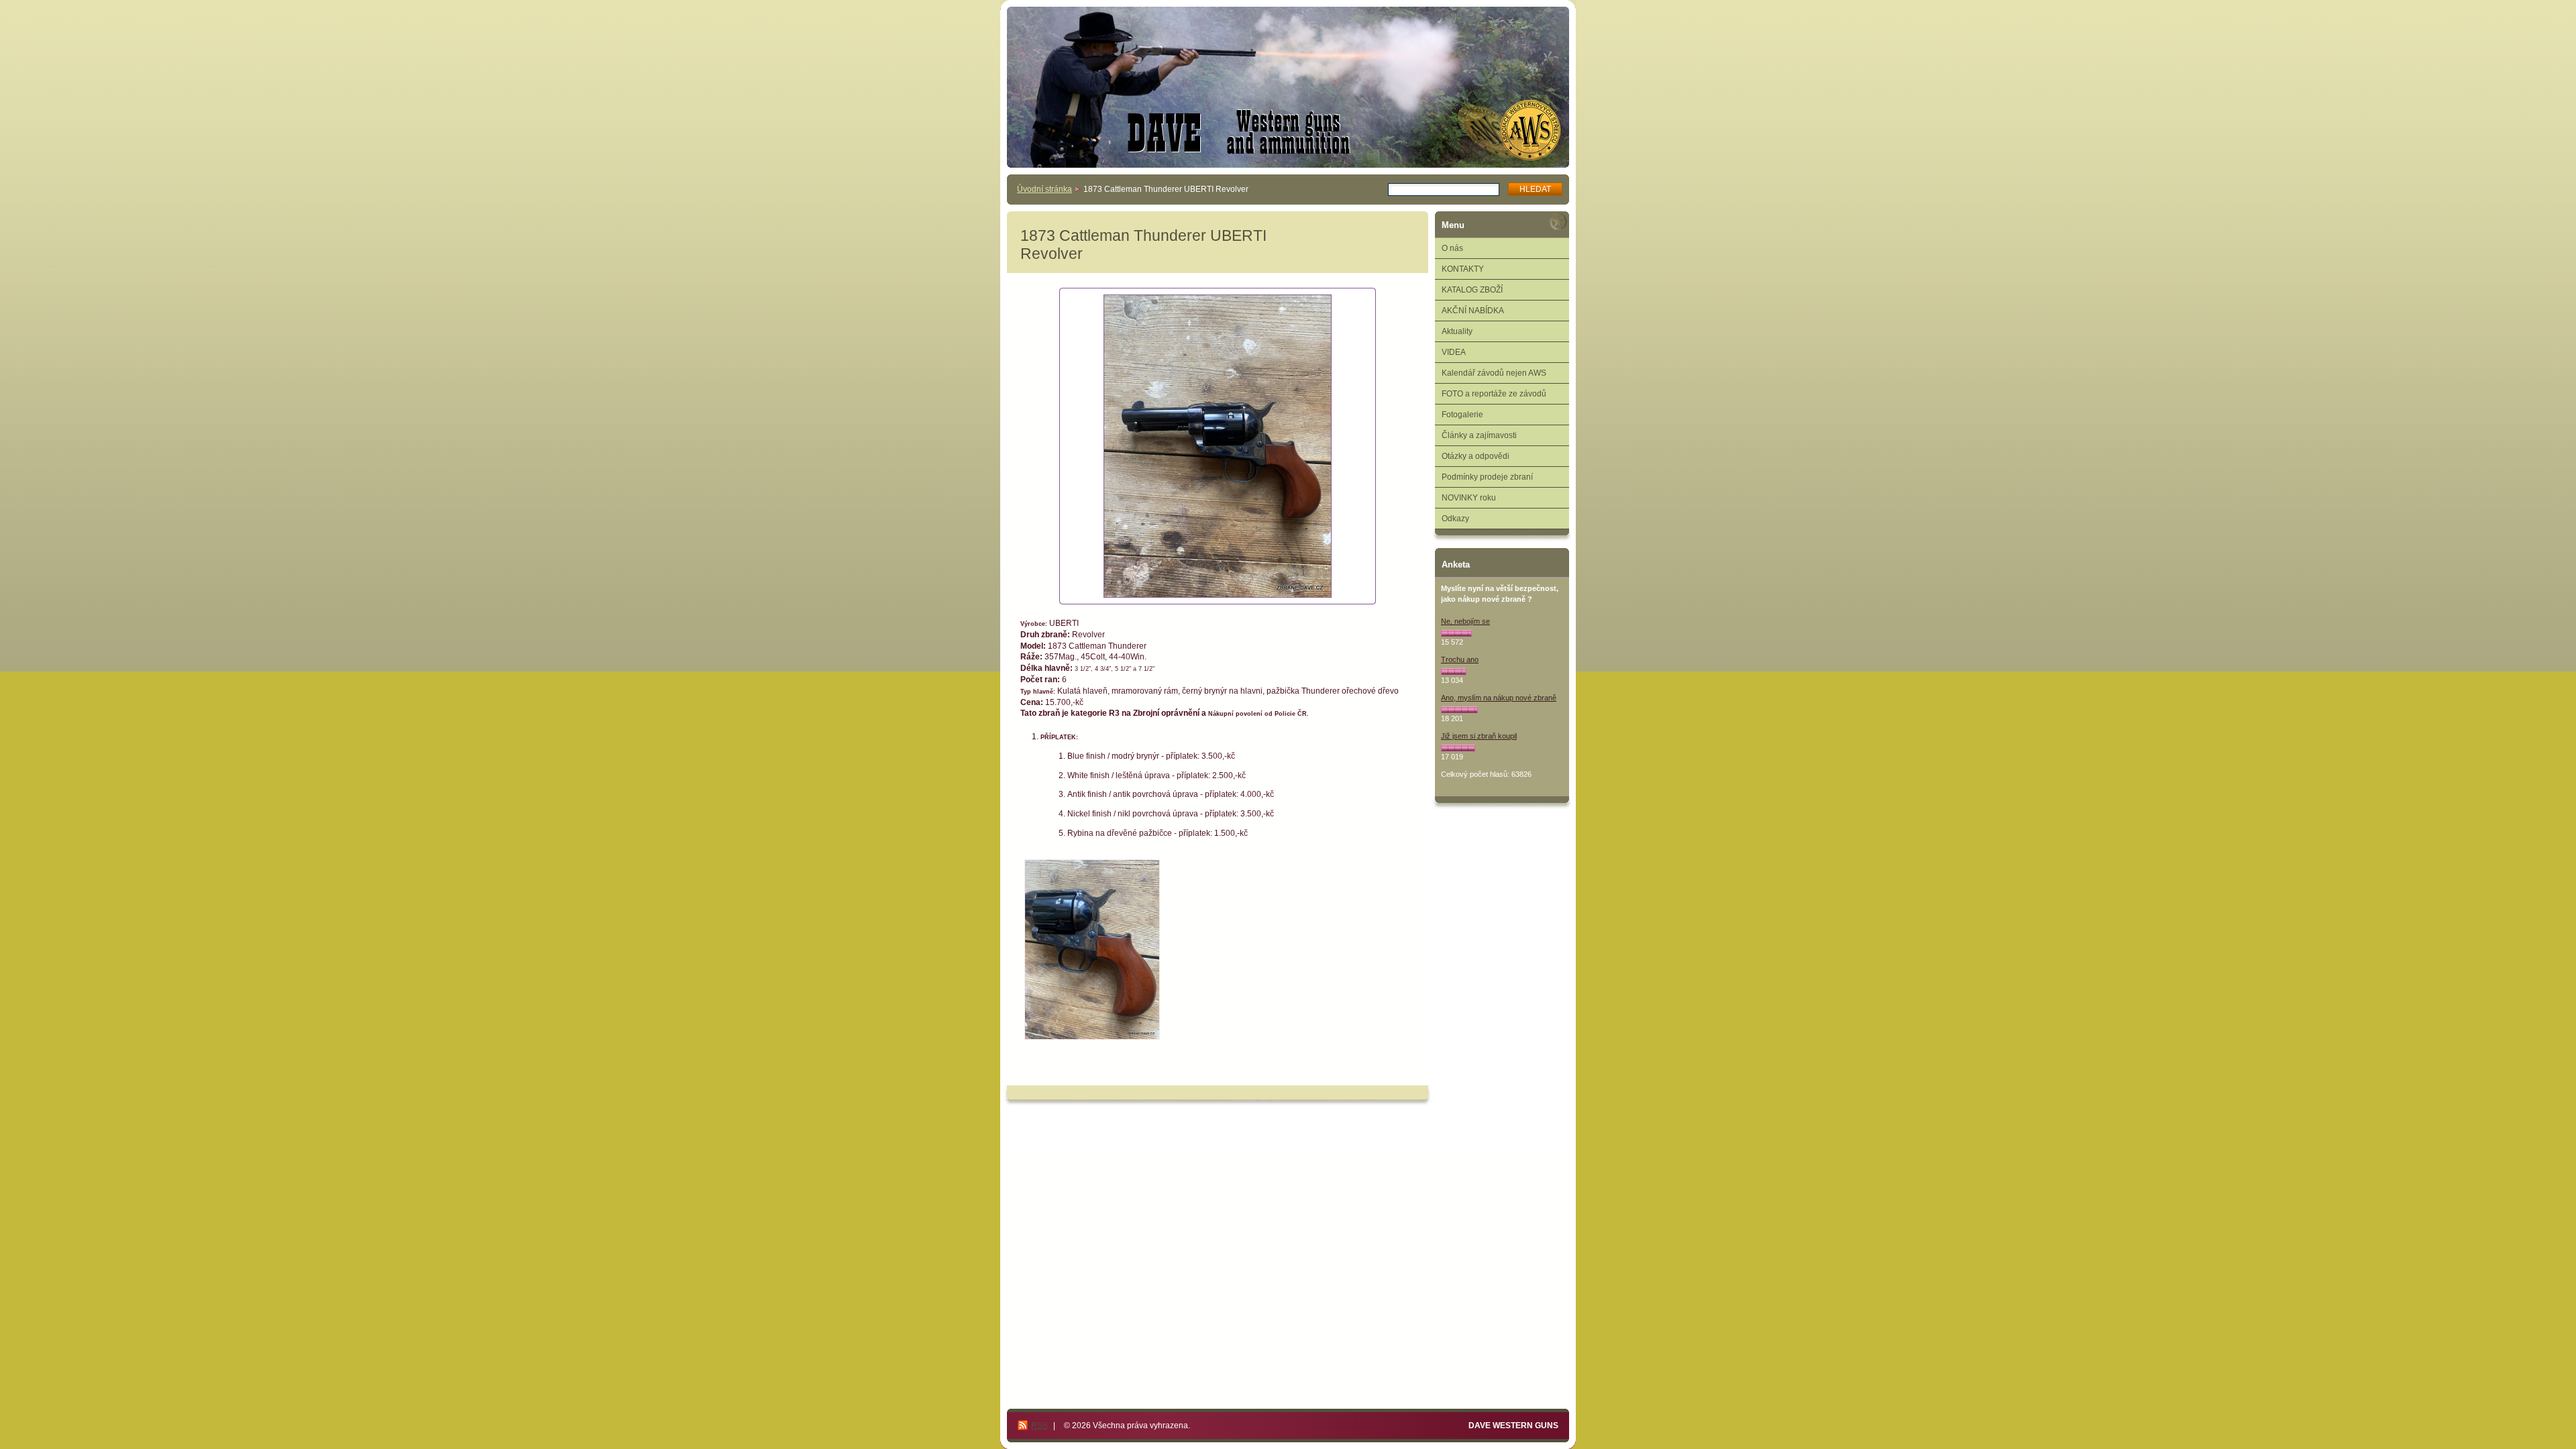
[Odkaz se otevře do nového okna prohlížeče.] (1218, 446)
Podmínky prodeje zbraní (1487, 477)
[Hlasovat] (1456, 633)
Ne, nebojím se (1465, 621)
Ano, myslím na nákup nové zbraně (1499, 698)
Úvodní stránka (1044, 189)
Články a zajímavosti (1479, 435)
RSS (1039, 1426)
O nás (1452, 248)
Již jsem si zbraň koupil (1479, 736)
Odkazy (1455, 519)
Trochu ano (1460, 659)
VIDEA (1454, 352)
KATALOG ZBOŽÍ (1472, 290)
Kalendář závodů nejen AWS (1494, 373)
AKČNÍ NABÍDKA (1473, 311)
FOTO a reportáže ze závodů (1494, 394)
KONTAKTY (1463, 269)
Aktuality (1457, 331)
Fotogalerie (1462, 415)
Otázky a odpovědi (1475, 456)
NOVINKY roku (1469, 498)
